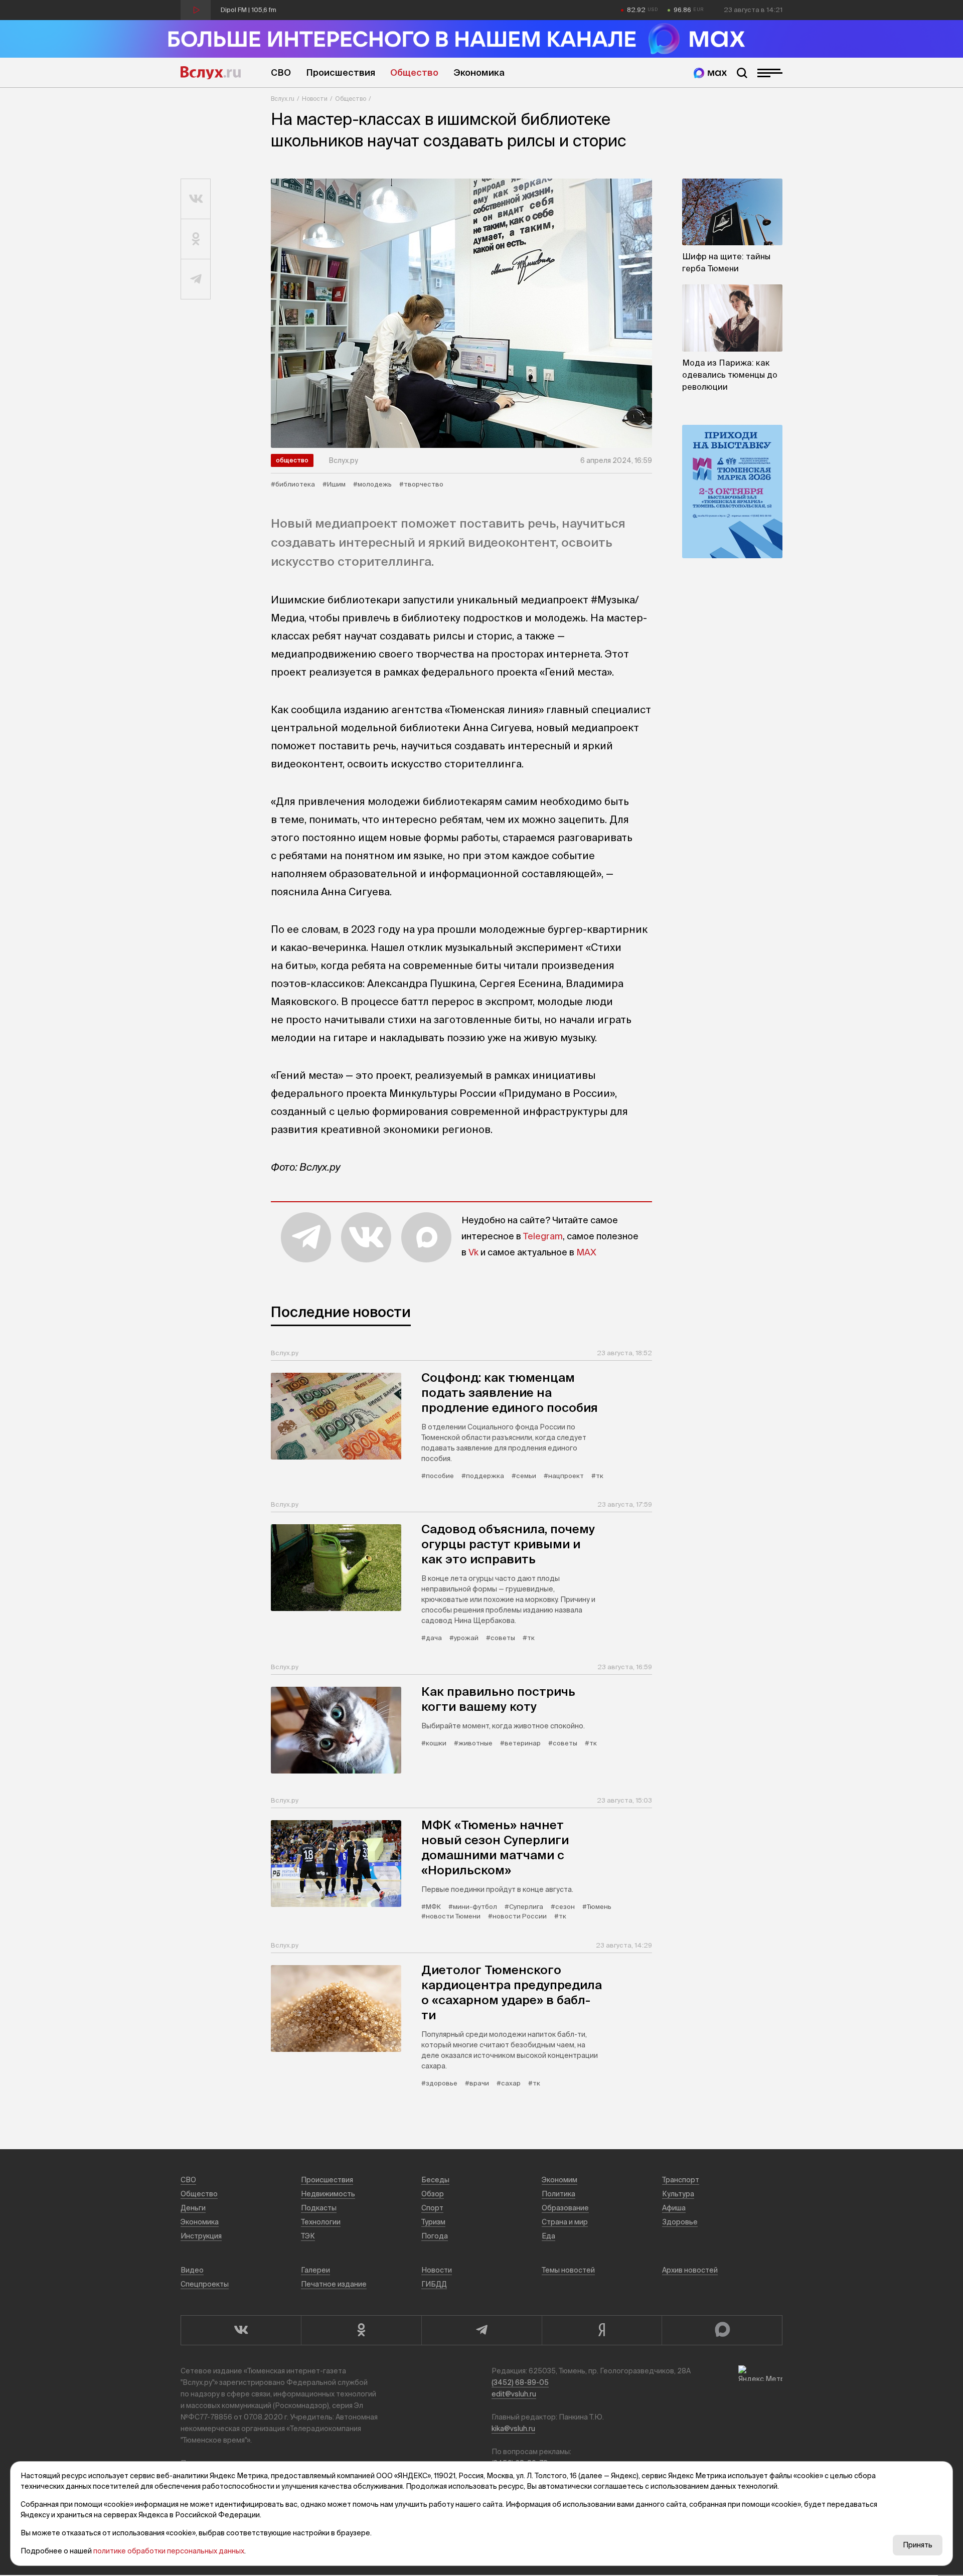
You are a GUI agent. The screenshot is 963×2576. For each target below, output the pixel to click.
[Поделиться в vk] (196, 199)
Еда (548, 2236)
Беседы (435, 2180)
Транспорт (681, 2180)
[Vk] (241, 2330)
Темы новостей (568, 2270)
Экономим (559, 2180)
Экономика (479, 72)
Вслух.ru (211, 73)
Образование (565, 2208)
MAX (586, 1252)
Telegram (543, 1236)
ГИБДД (434, 2284)
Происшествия (341, 72)
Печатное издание (334, 2284)
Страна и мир (565, 2222)
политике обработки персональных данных (169, 2551)
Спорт (432, 2208)
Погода (435, 2236)
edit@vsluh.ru (514, 2394)
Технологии (321, 2222)
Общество (414, 72)
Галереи (315, 2270)
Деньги (193, 2208)
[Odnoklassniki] (361, 2330)
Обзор (433, 2194)
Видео (192, 2270)
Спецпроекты (205, 2284)
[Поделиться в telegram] (196, 279)
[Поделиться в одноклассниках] (196, 239)
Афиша (674, 2208)
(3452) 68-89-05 (520, 2382)
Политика (558, 2194)
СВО (281, 72)
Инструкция (201, 2236)
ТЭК (308, 2236)
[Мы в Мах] (710, 73)
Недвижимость (328, 2194)
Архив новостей (690, 2270)
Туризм (433, 2222)
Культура (678, 2194)
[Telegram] (481, 2330)
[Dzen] (602, 2330)
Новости (315, 99)
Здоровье (680, 2222)
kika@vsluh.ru (513, 2429)
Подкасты (319, 2208)
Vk (473, 1252)
